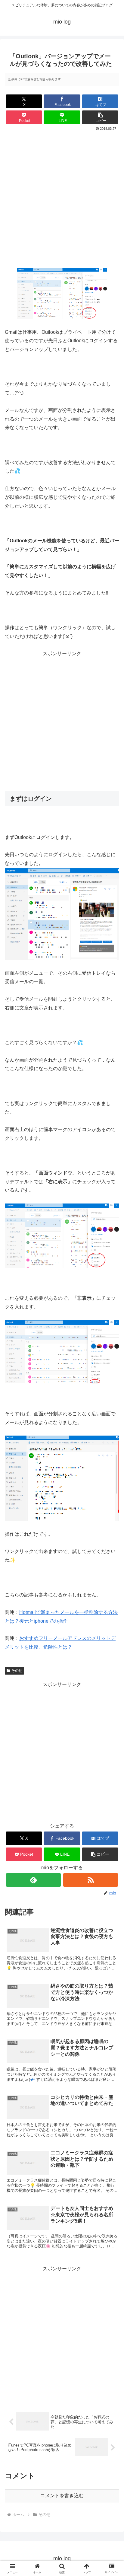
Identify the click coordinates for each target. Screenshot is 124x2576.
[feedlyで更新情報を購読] (33, 1880)
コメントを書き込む (62, 2496)
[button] (100, 117)
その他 (17, 1671)
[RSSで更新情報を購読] (91, 1880)
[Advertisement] (62, 197)
